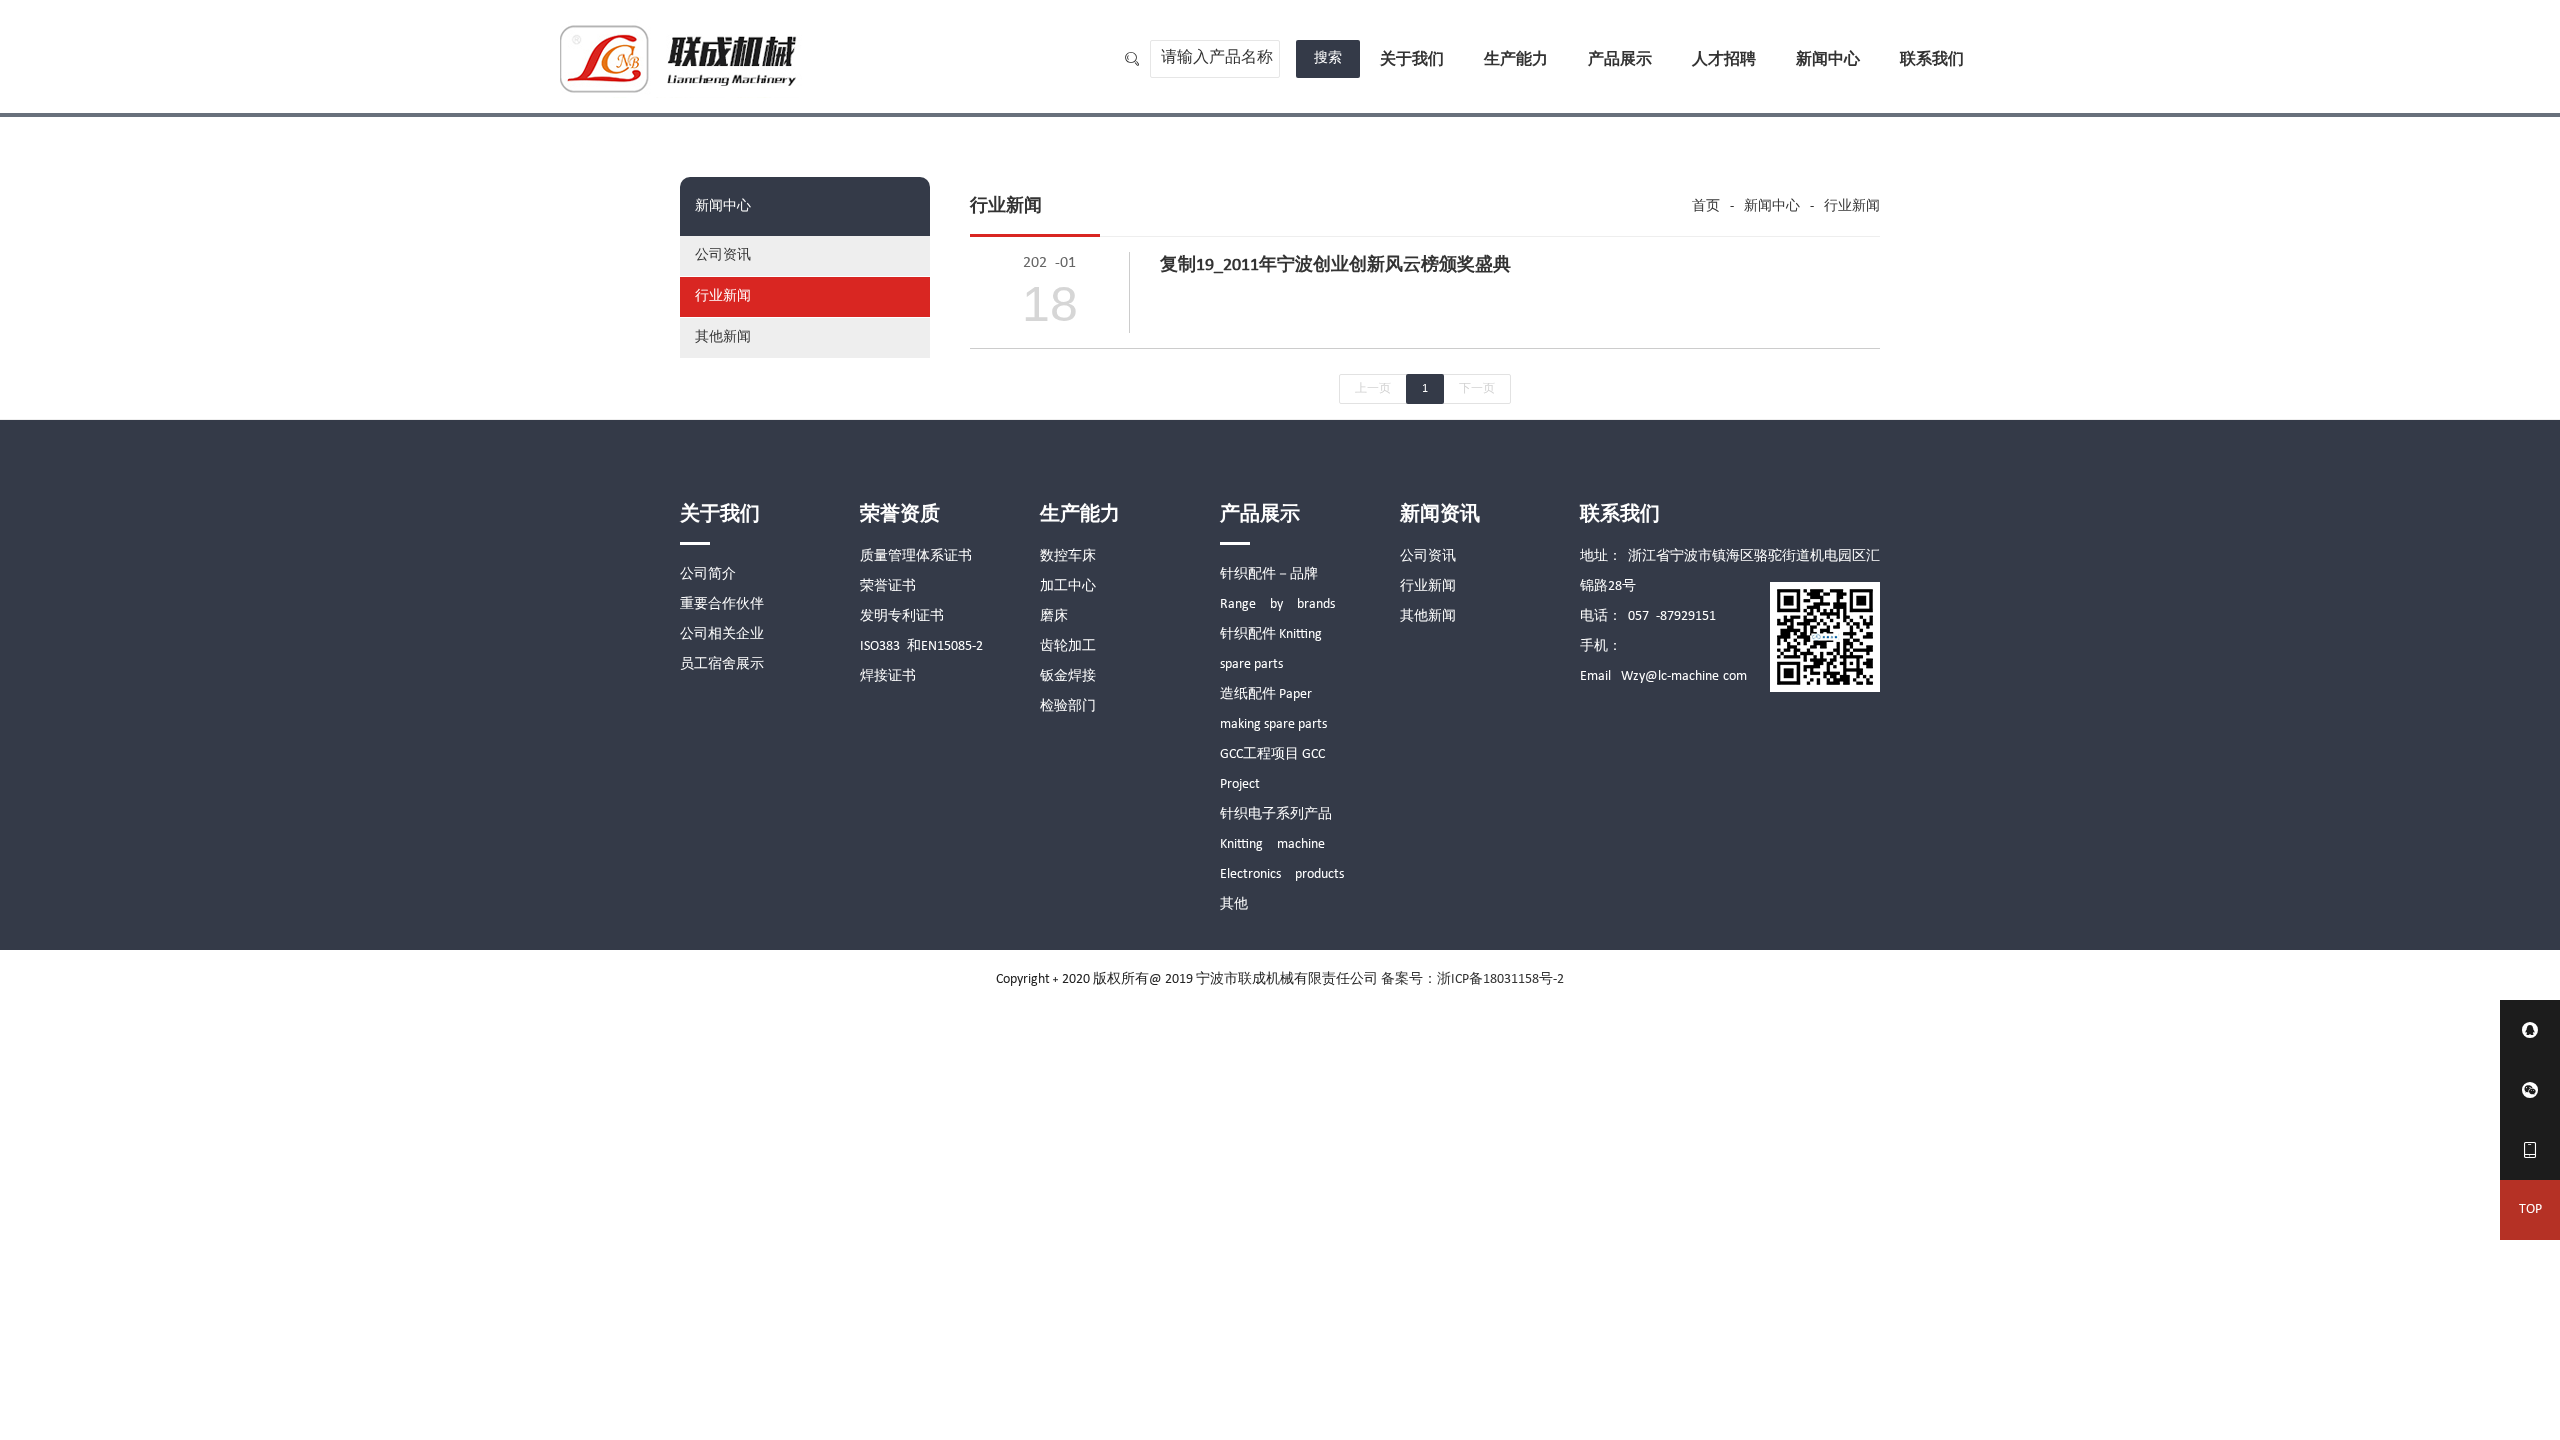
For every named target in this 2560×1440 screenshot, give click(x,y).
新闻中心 (1828, 60)
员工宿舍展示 (722, 664)
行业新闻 (723, 296)
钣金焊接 (1068, 676)
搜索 (1328, 58)
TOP (2530, 1209)
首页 (1706, 206)
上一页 (1373, 389)
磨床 (1054, 616)
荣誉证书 (888, 586)
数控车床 (1068, 556)
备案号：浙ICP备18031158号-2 (1472, 979)
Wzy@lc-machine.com (1684, 676)
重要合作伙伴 (722, 604)
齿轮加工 (1068, 646)
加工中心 (1068, 586)
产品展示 (1620, 60)
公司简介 (708, 574)
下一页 (1477, 389)
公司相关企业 (722, 634)
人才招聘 (1724, 60)
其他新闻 (723, 337)
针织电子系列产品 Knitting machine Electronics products (1283, 844)
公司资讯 (723, 255)
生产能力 (1516, 60)
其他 (1234, 904)
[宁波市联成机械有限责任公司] (681, 57)
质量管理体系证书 (916, 556)
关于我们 (1412, 60)
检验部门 (1068, 706)
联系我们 (1932, 60)
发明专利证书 (902, 616)
